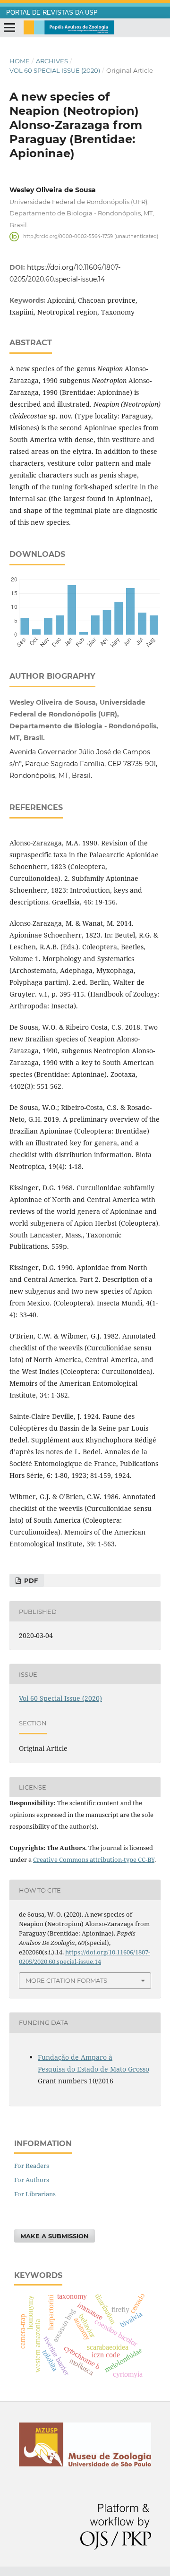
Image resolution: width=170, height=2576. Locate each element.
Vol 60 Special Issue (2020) (55, 70)
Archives (52, 61)
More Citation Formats (66, 1980)
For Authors (32, 2180)
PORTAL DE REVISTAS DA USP (52, 13)
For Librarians (35, 2194)
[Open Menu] (9, 28)
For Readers (32, 2166)
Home (20, 61)
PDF (30, 1580)
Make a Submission (55, 2236)
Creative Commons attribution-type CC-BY (94, 1859)
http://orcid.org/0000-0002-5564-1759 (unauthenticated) (91, 236)
